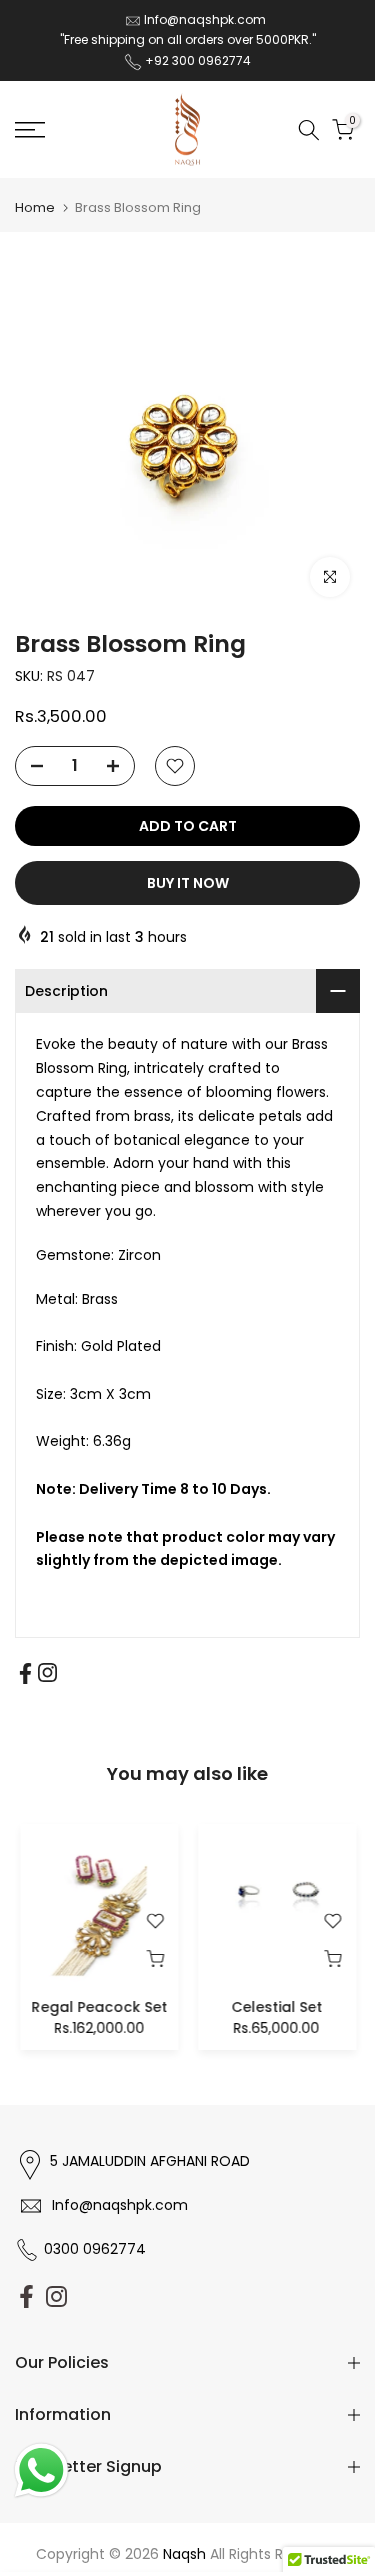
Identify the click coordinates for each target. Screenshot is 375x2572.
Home (35, 207)
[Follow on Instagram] (47, 1672)
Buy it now (188, 883)
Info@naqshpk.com (205, 19)
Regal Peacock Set (99, 2006)
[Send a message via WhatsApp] (41, 2470)
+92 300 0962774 (198, 60)
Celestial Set (276, 2006)
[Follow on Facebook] (25, 1673)
